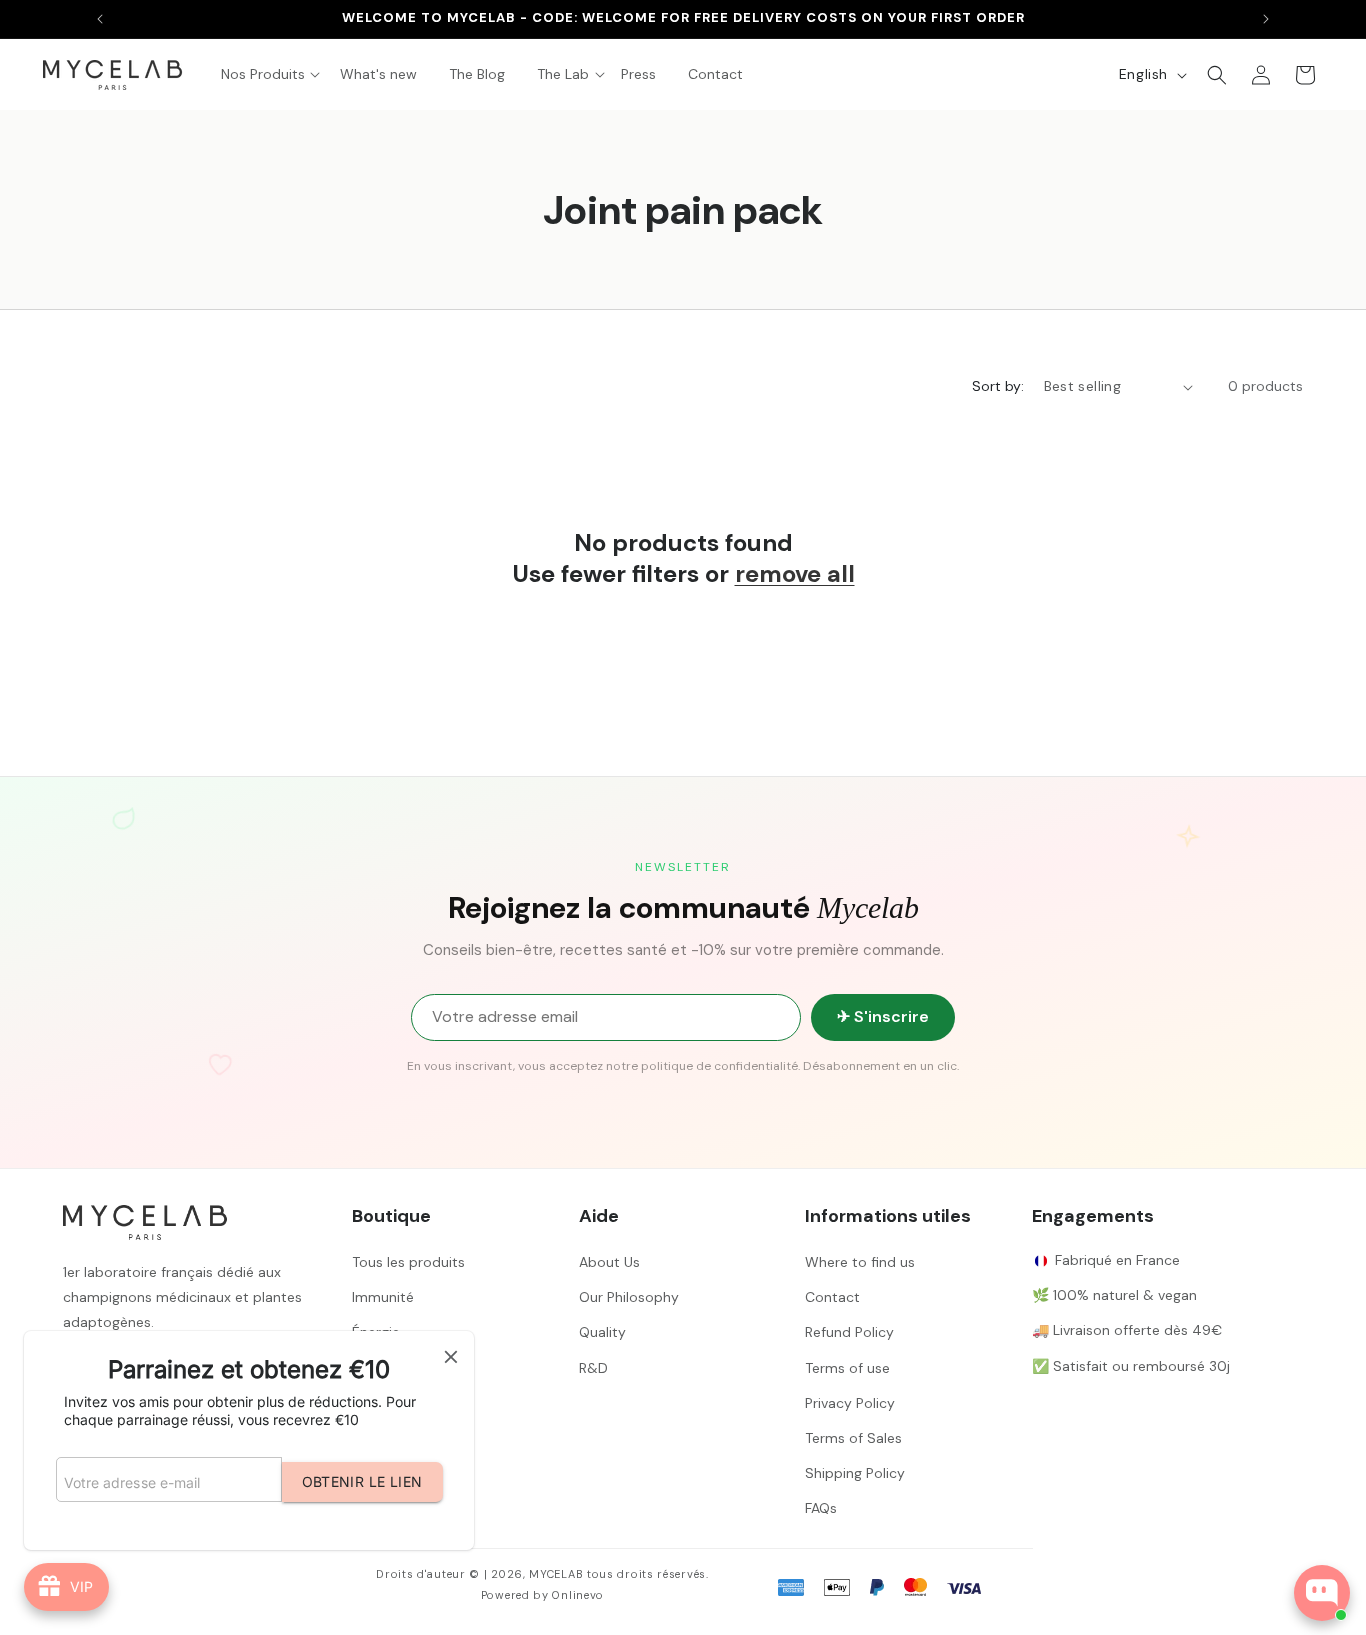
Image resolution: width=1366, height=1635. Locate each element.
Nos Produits (263, 74)
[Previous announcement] (100, 19)
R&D (593, 1368)
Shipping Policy (855, 1473)
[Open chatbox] (1322, 1593)
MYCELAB (556, 1574)
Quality (602, 1332)
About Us (609, 1262)
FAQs (821, 1508)
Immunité (383, 1297)
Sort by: (998, 386)
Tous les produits (408, 1262)
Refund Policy (849, 1332)
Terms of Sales (853, 1438)
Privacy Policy (850, 1403)
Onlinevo (578, 1595)
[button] (563, 74)
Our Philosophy (629, 1297)
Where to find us (860, 1262)
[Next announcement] (1266, 19)
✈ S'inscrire (883, 1016)
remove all (795, 573)
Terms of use (847, 1368)
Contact (832, 1297)
